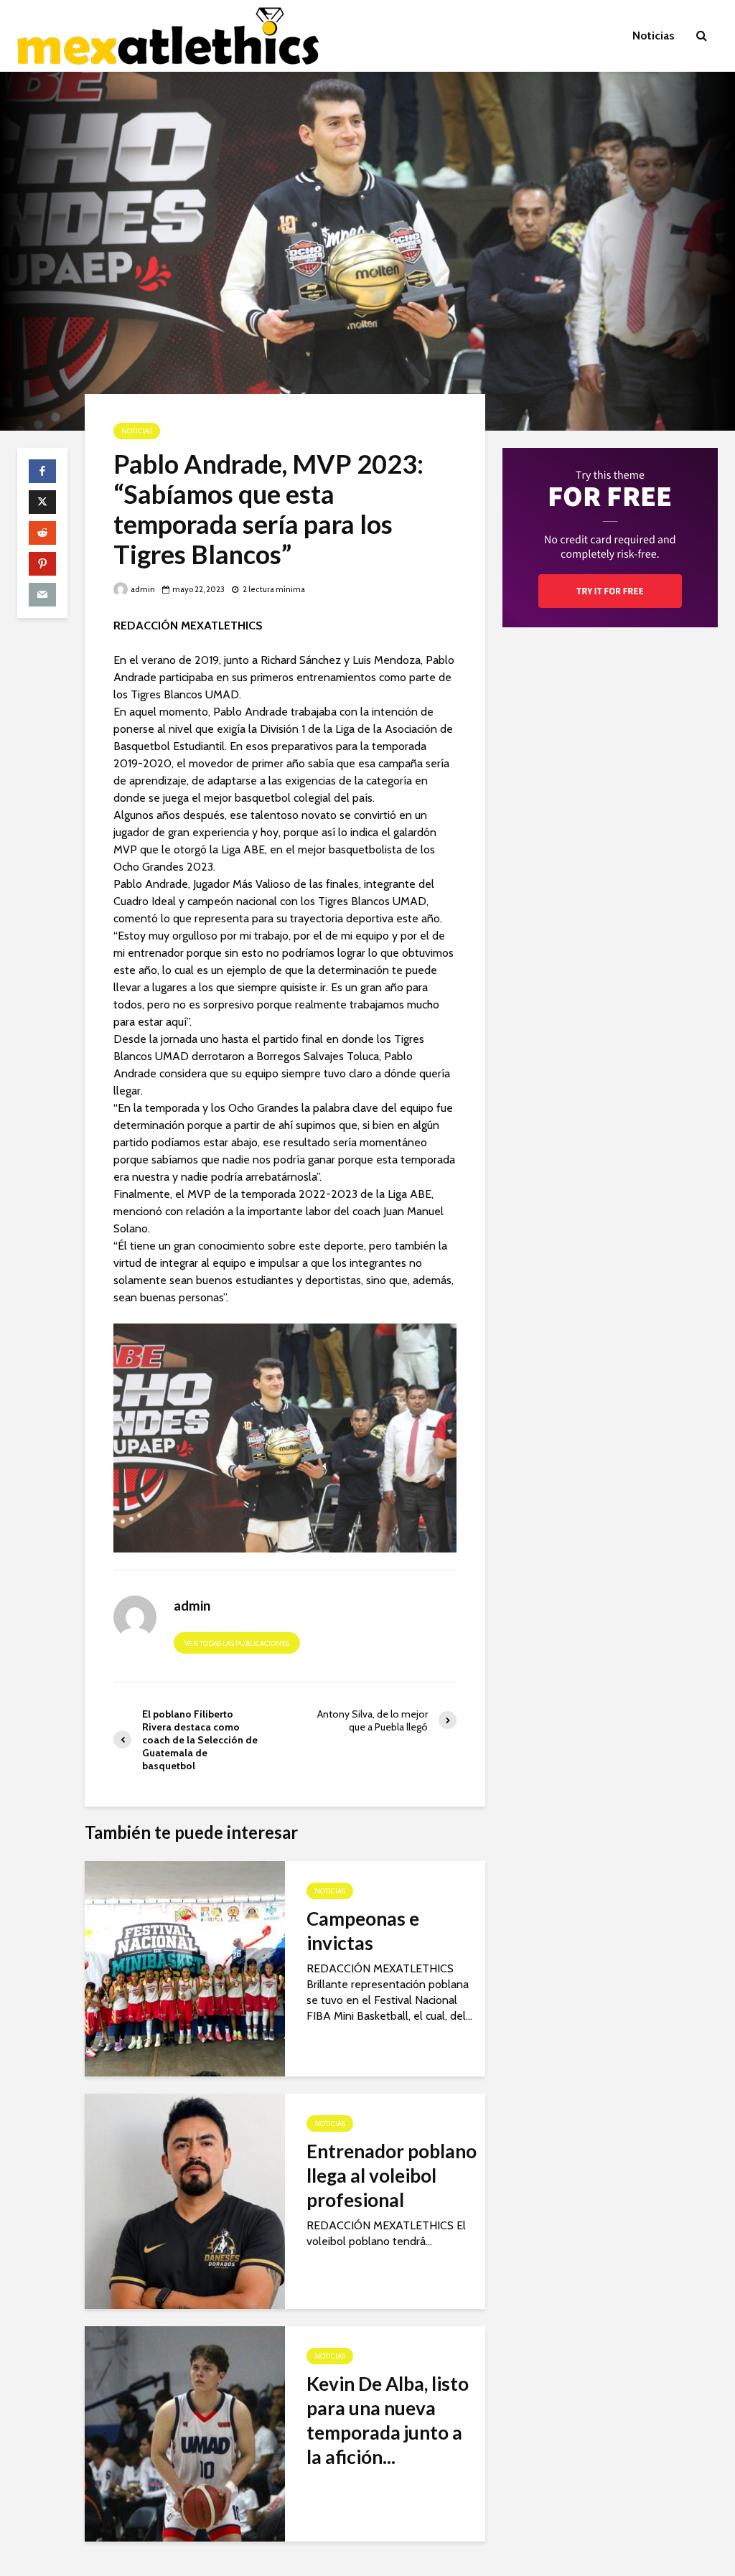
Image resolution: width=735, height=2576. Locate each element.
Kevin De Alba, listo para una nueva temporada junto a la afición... (388, 2420)
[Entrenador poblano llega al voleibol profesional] (185, 2200)
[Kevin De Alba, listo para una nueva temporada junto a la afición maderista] (185, 2433)
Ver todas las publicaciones (237, 1643)
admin (142, 589)
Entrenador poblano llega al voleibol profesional (392, 2175)
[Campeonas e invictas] (185, 1968)
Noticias (654, 36)
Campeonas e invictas (363, 1931)
